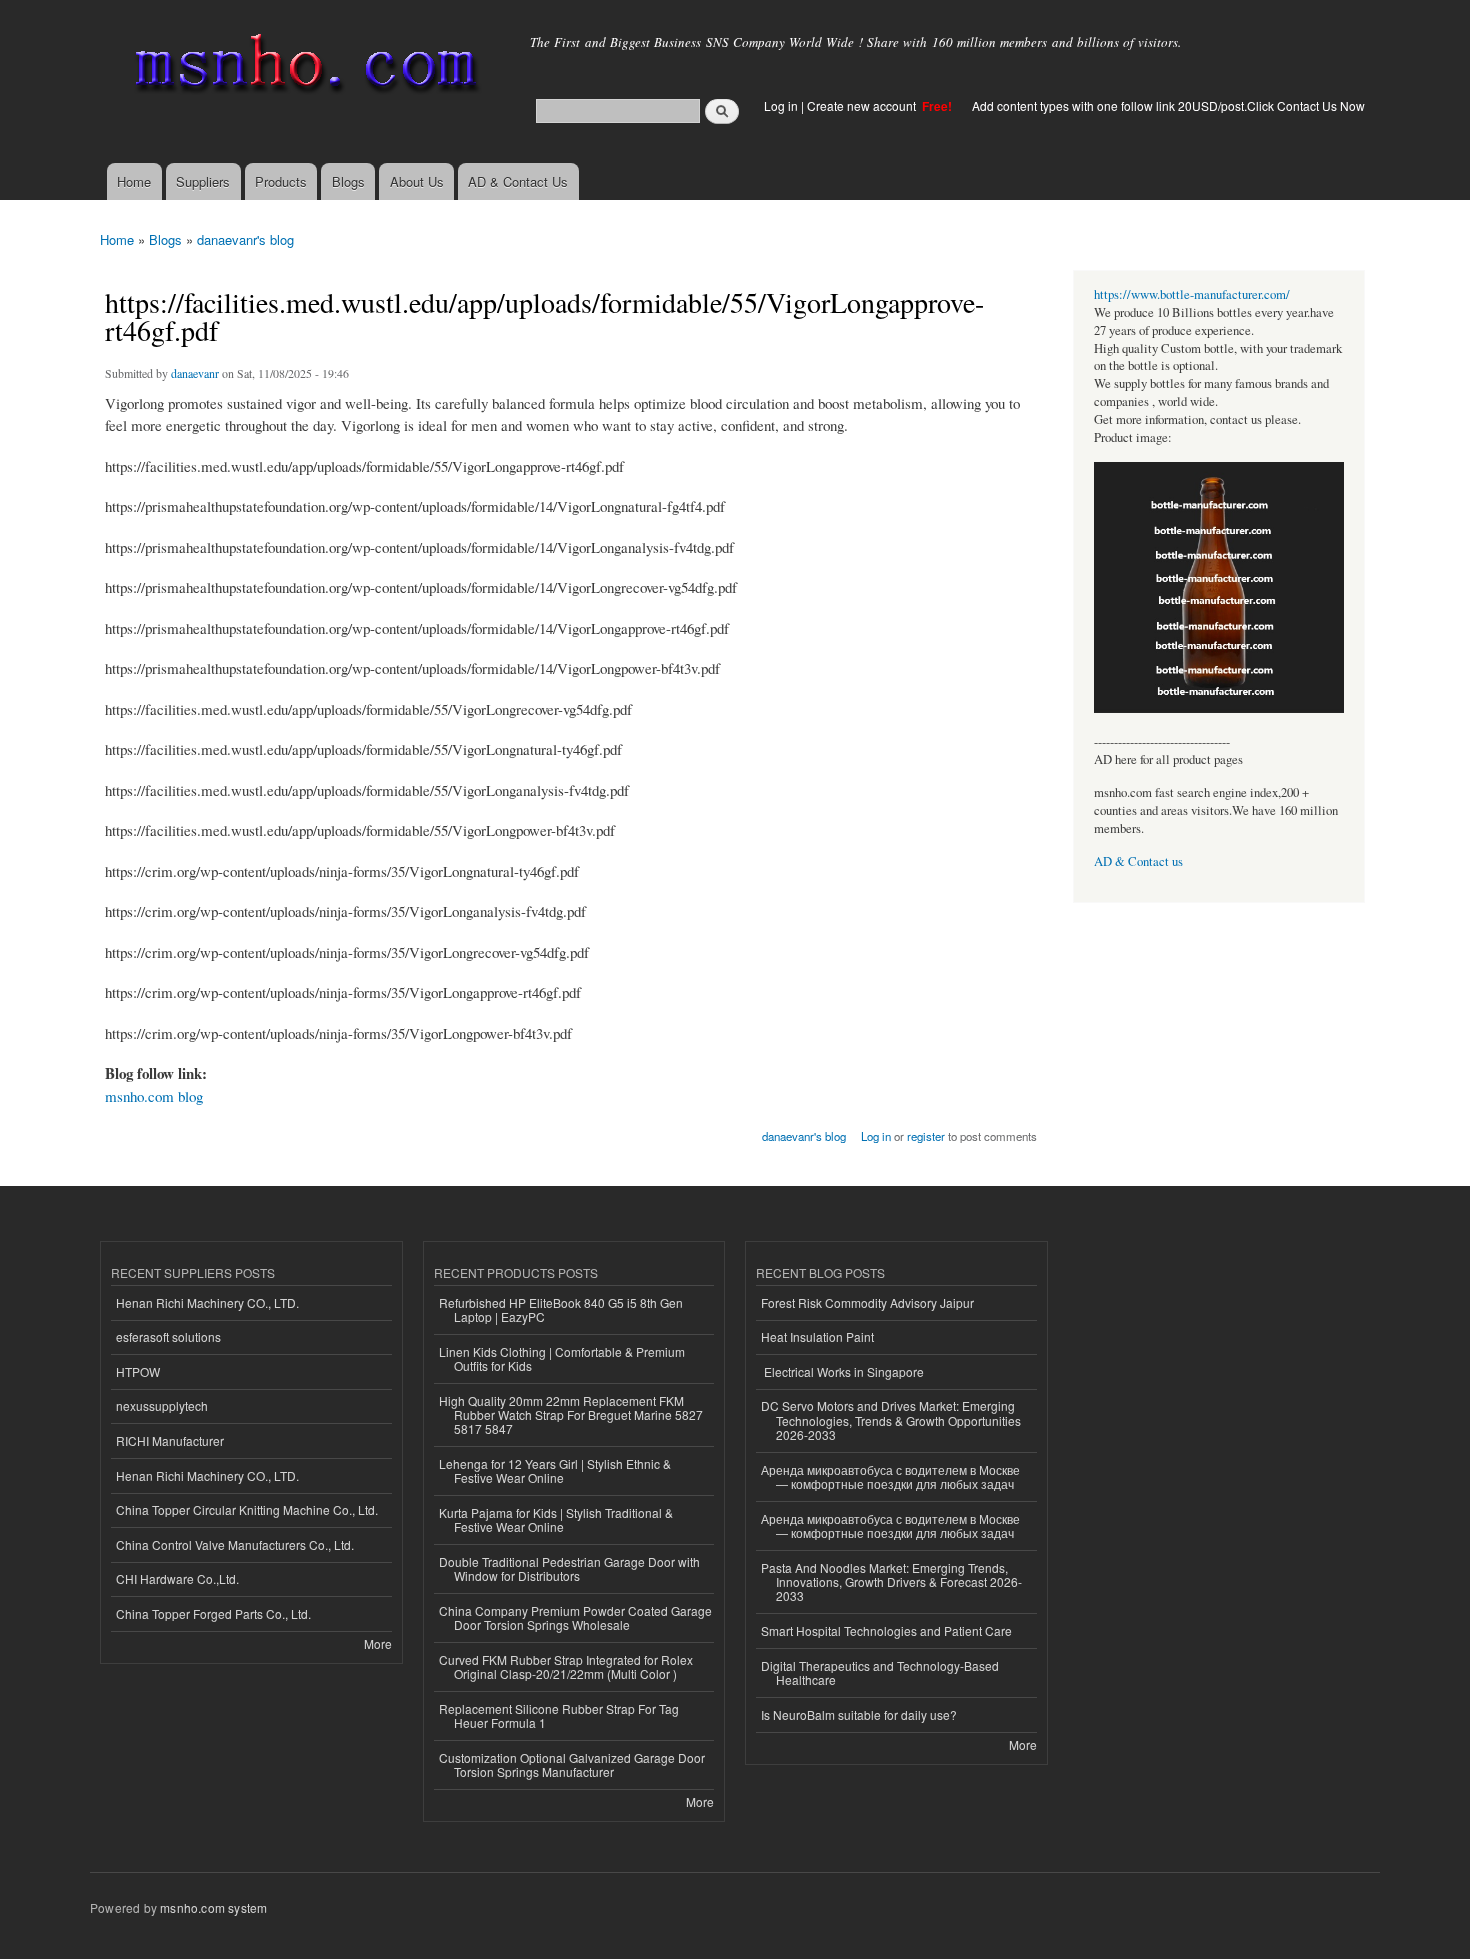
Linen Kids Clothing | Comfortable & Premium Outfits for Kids (562, 1358)
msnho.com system (213, 1907)
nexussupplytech (162, 1405)
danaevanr (195, 373)
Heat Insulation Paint (817, 1336)
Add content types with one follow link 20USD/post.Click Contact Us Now (1168, 105)
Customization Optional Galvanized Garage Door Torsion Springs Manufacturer (572, 1764)
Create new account (863, 105)
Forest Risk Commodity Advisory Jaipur (867, 1302)
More (378, 1643)
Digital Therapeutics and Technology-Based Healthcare (880, 1672)
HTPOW (138, 1371)
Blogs (348, 181)
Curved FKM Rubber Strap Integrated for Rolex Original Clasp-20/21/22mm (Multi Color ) (566, 1666)
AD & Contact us (1138, 861)
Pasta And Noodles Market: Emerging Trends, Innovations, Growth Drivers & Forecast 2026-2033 (891, 1582)
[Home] (302, 67)
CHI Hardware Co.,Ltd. (177, 1578)
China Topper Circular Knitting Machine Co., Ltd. (247, 1509)
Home (134, 181)
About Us (417, 181)
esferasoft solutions (168, 1336)
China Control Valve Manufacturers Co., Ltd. (235, 1544)
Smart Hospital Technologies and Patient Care (886, 1630)
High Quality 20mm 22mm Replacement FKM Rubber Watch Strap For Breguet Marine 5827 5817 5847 (571, 1415)
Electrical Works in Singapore (842, 1371)
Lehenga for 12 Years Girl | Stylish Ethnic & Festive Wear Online (555, 1470)
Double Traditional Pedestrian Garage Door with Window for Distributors (569, 1568)
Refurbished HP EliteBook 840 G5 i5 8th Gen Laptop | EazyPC (561, 1309)
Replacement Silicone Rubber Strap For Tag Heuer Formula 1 (559, 1715)
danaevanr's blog (245, 239)
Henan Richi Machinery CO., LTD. (207, 1302)
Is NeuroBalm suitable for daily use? (859, 1714)
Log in (781, 105)
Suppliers (203, 181)
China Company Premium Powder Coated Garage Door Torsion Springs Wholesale (575, 1617)
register (926, 1136)
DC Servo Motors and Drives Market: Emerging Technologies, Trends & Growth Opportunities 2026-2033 (891, 1420)
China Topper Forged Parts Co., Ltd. (213, 1613)
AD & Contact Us (518, 181)
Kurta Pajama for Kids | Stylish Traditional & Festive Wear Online (556, 1519)
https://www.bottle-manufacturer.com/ (1192, 294)
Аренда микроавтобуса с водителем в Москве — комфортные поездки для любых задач (890, 1476)
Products (281, 181)
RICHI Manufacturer (170, 1440)
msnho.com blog (154, 1096)
